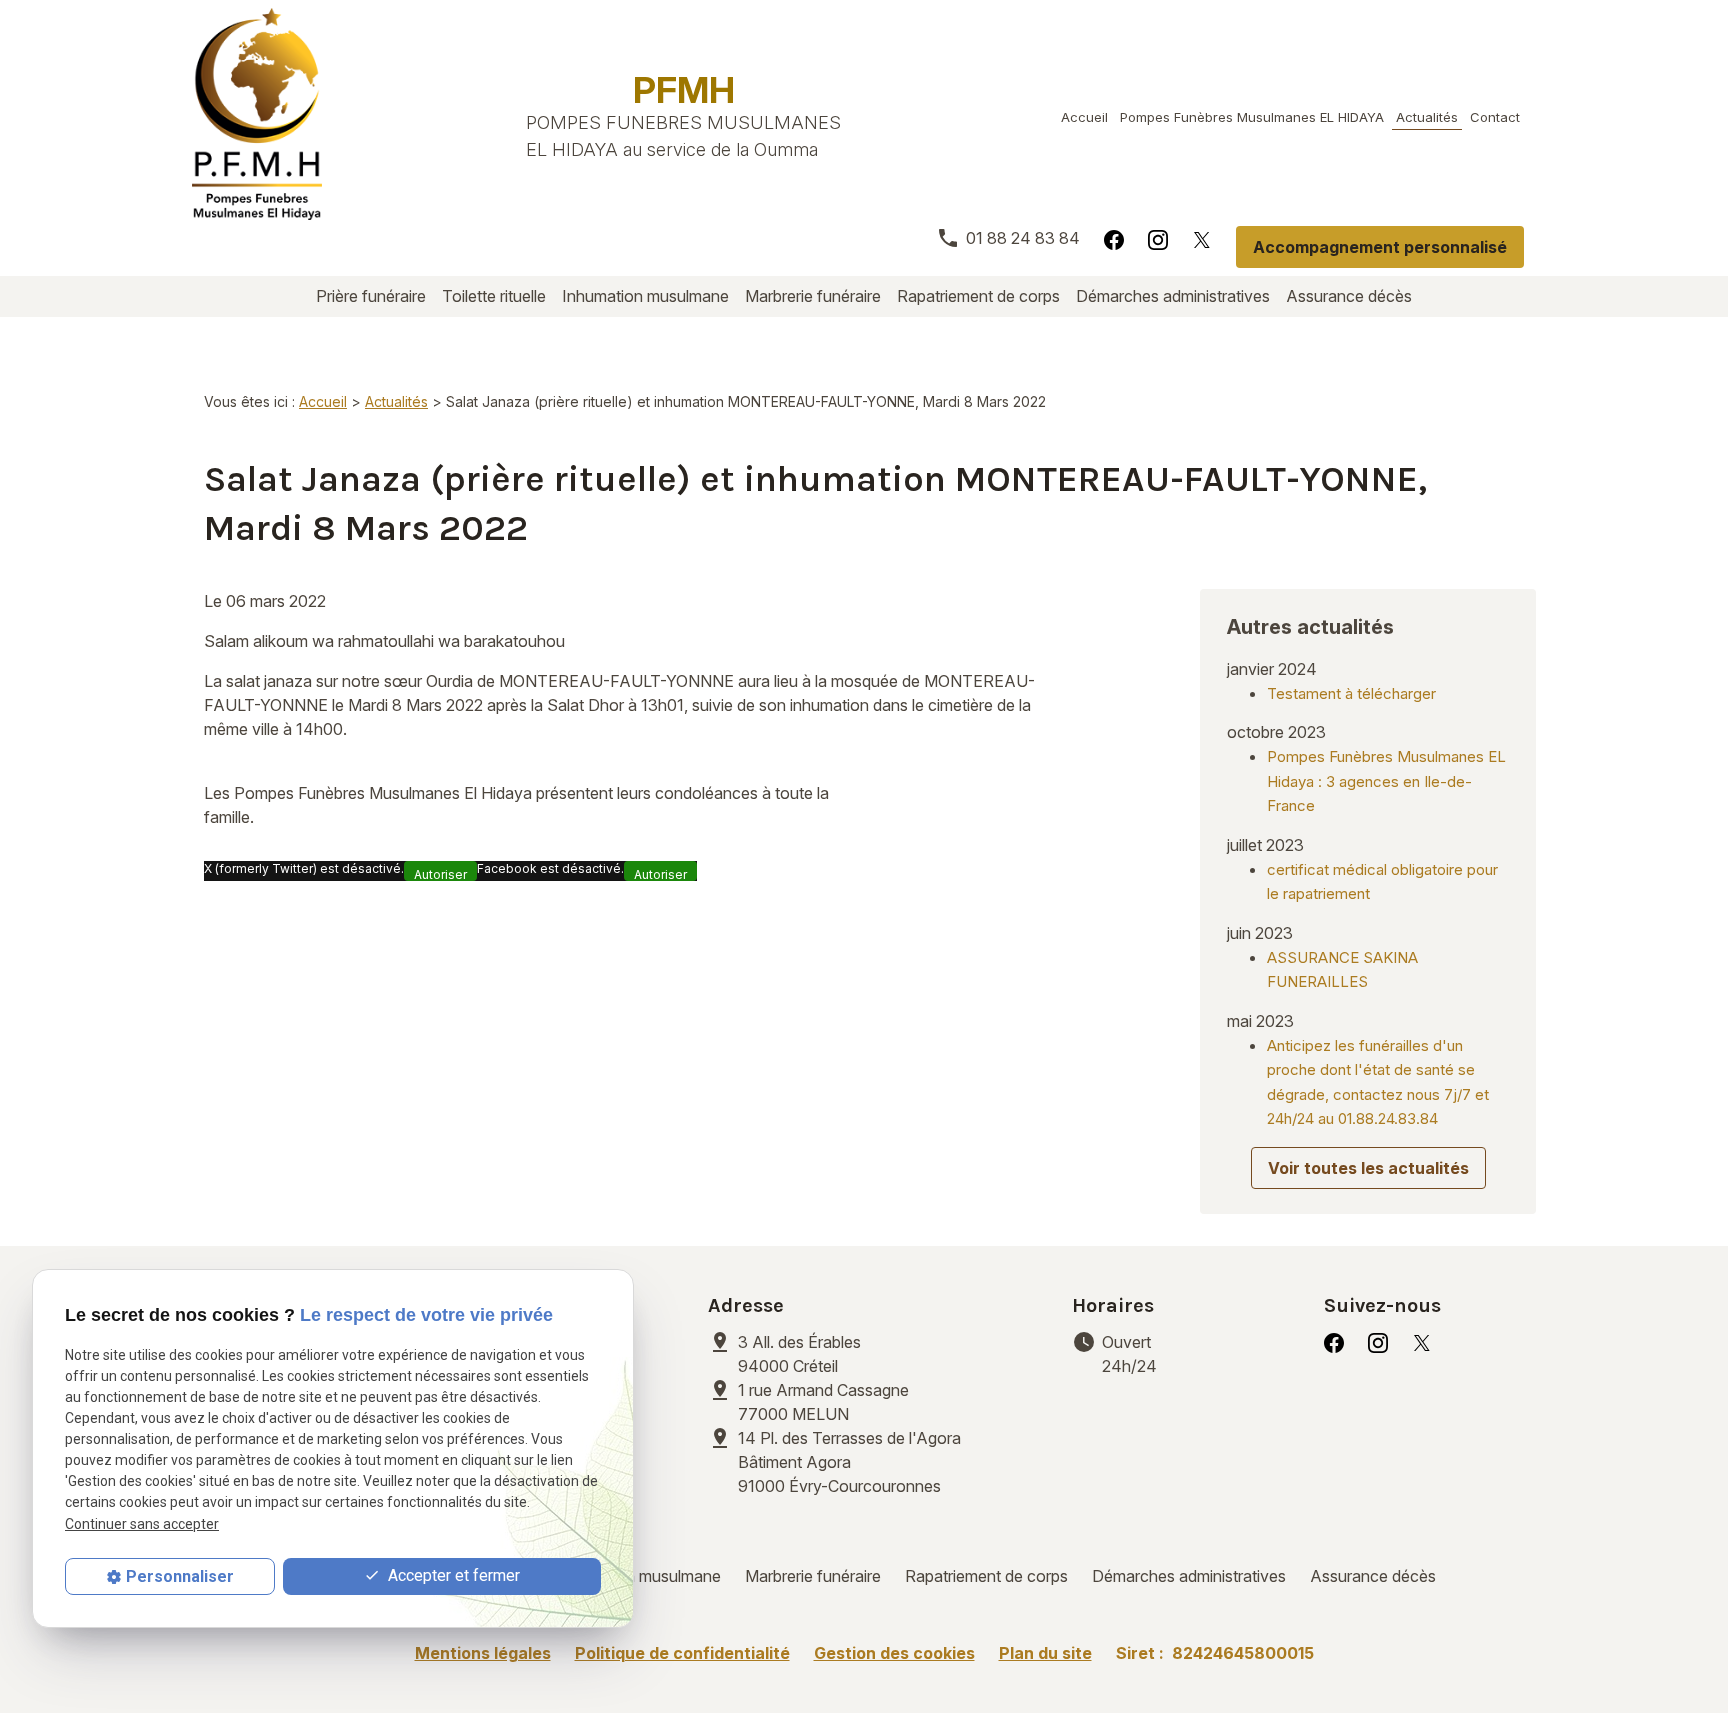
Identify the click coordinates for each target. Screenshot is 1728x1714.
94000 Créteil (801, 1354)
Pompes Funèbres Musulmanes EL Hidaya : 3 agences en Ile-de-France (1386, 781)
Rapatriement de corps (978, 296)
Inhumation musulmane (645, 296)
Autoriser (440, 874)
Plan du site (1045, 1653)
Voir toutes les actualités (1368, 1168)
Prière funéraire (371, 296)
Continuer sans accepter (142, 1524)
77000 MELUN (825, 1402)
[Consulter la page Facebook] (1114, 239)
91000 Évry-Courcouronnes (849, 1462)
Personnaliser (180, 1576)
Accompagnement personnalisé (1380, 247)
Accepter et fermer (452, 1575)
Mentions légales (483, 1653)
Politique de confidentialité (682, 1653)
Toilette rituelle (494, 296)
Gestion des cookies (894, 1653)
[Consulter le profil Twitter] (1202, 239)
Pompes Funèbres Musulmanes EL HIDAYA (1252, 117)
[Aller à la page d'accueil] (257, 114)
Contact (1495, 117)
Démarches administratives (1173, 296)
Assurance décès (1349, 296)
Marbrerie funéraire (813, 296)
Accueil (1084, 117)
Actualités (1427, 117)
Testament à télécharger (1351, 693)
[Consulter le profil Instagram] (1158, 239)
